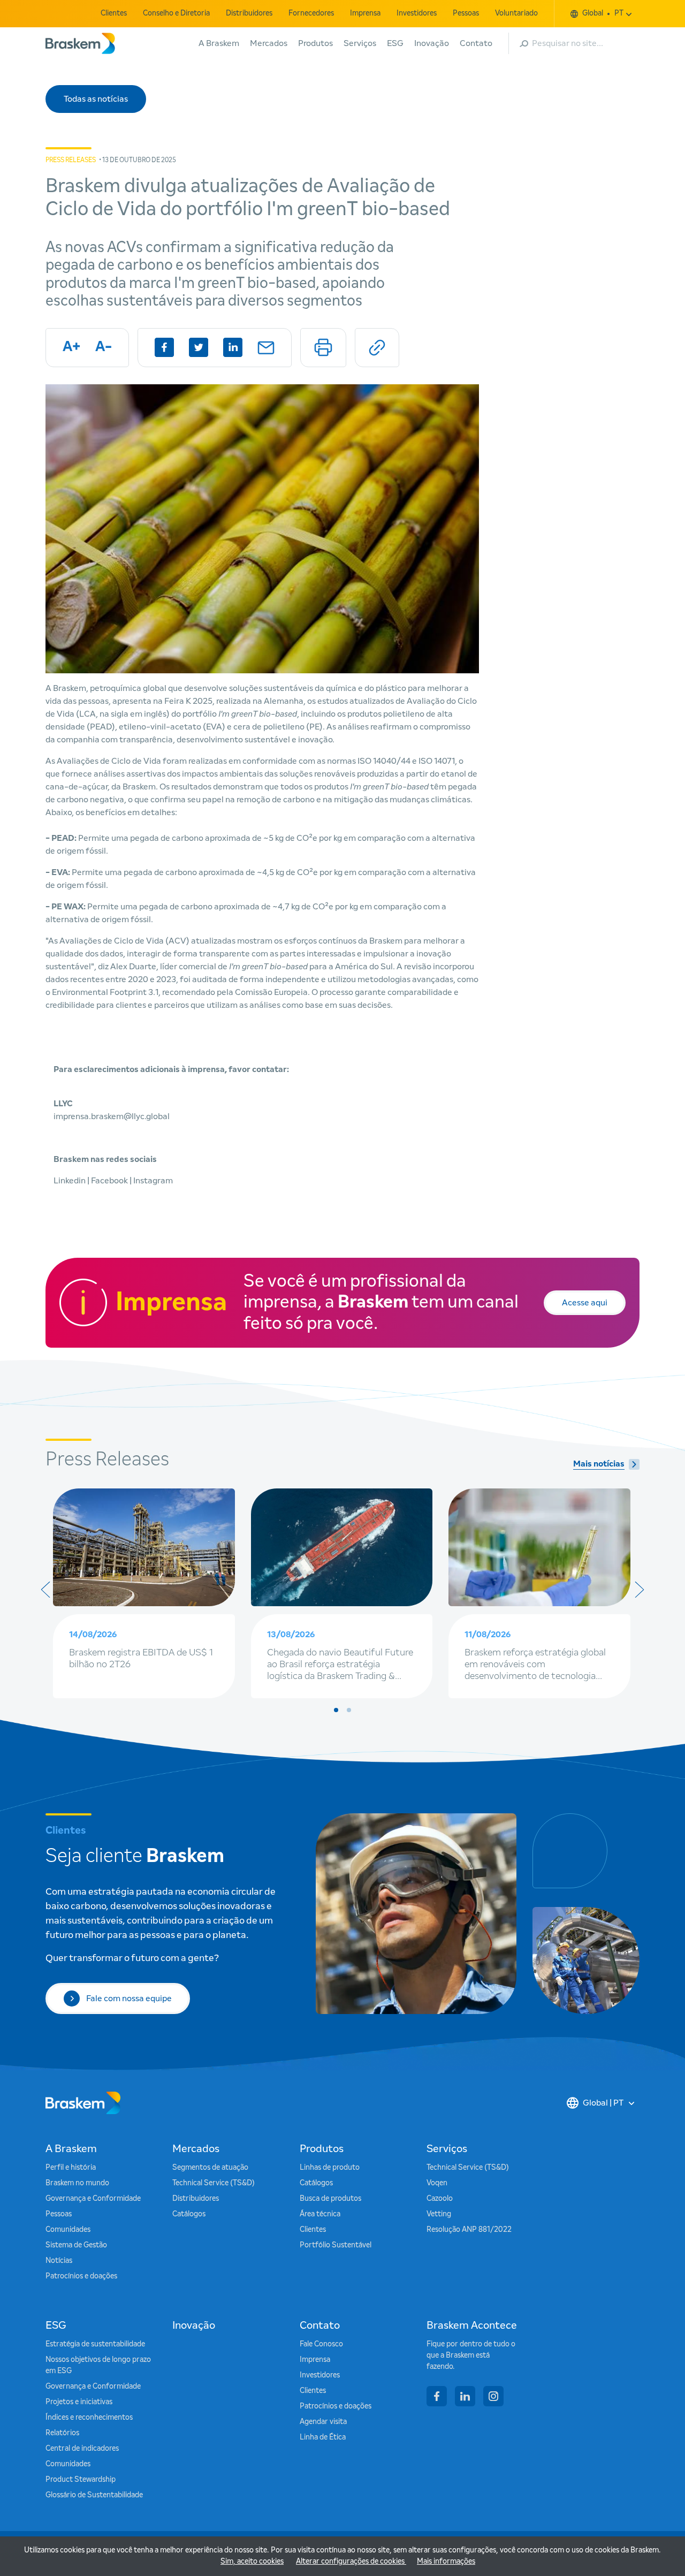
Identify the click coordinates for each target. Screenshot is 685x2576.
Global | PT (603, 2103)
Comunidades (68, 2230)
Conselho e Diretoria (176, 13)
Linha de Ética (323, 2437)
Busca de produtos (330, 2199)
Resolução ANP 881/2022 (469, 2230)
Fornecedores (311, 13)
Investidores (417, 13)
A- (104, 347)
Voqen (437, 2183)
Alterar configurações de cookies (351, 2562)
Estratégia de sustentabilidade (95, 2344)
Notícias (59, 2261)
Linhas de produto (330, 2168)
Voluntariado (516, 13)
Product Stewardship (81, 2480)
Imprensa (365, 13)
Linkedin (70, 1181)
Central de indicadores (82, 2449)
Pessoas (466, 13)
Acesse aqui (585, 1303)
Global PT (603, 13)
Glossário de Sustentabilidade (94, 2495)
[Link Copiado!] (377, 348)
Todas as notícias (96, 99)
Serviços (360, 43)
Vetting (439, 2214)
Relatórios (62, 2433)
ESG (395, 43)
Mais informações (446, 2562)
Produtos (315, 43)
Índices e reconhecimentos (89, 2418)
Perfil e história (71, 2168)
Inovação (432, 43)
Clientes (114, 13)
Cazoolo (440, 2199)
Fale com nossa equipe (129, 1999)
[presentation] (45, 1590)
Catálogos (189, 2214)
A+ (71, 347)
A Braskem (219, 43)
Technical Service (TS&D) (214, 2183)
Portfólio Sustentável (336, 2245)
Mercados (269, 43)
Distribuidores (249, 13)
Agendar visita (323, 2422)
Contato (476, 43)
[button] (336, 1710)
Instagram (153, 1181)
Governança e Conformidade (93, 2199)
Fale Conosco (321, 2344)
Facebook (110, 1181)
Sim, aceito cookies (252, 2562)
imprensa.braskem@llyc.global (112, 1116)
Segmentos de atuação (210, 2168)
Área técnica (320, 2214)
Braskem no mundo (77, 2183)
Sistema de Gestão (76, 2245)
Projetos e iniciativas (79, 2402)
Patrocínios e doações (81, 2276)
